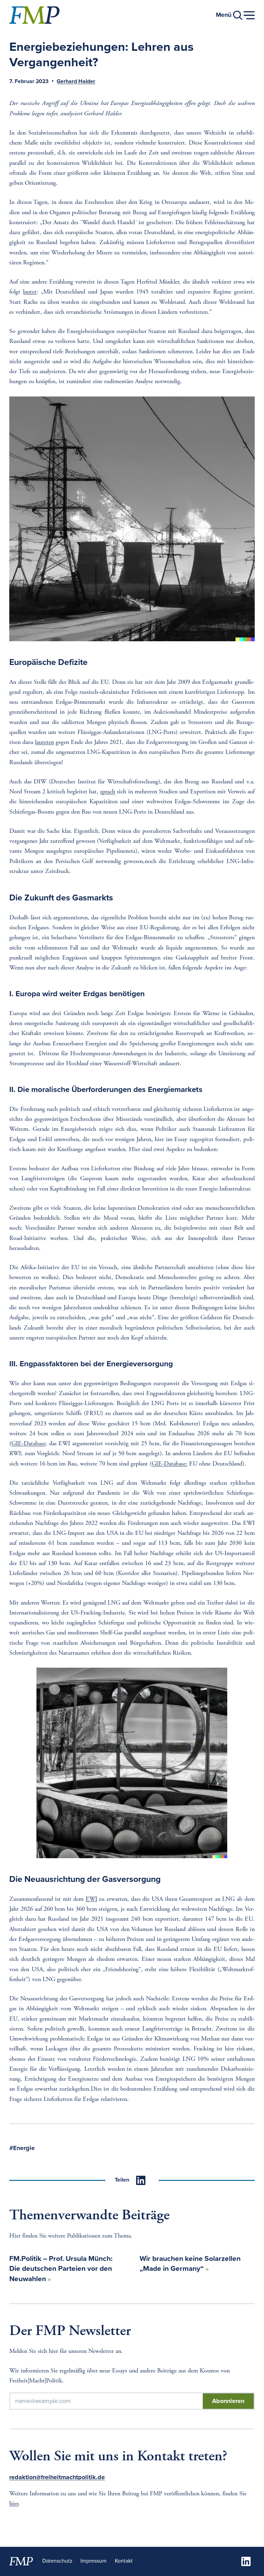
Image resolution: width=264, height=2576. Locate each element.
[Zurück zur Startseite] (34, 15)
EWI (91, 1899)
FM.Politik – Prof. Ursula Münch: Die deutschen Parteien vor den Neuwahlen (61, 2269)
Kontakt (124, 2561)
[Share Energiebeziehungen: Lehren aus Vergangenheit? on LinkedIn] (141, 2180)
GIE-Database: (169, 1464)
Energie (24, 2148)
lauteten (45, 743)
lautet (30, 292)
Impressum (93, 2561)
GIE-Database (28, 1444)
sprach (108, 792)
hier (14, 2504)
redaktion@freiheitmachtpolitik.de (57, 2477)
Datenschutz (57, 2561)
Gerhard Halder (76, 82)
